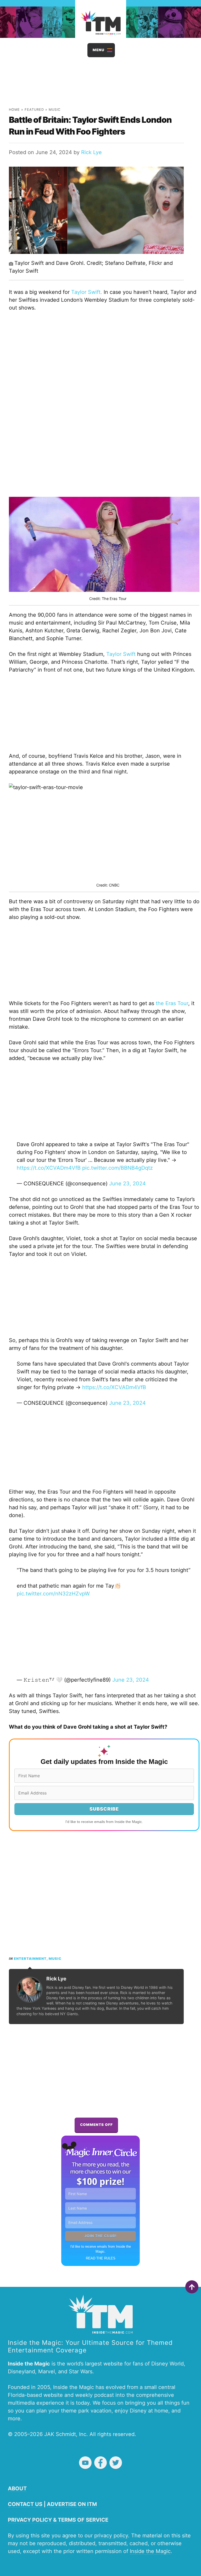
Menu (99, 50)
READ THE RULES (101, 2258)
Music (55, 110)
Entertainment (30, 1959)
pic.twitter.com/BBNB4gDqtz (118, 1168)
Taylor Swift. (87, 292)
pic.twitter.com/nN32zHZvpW (53, 1594)
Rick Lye (91, 152)
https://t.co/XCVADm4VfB (49, 1168)
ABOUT (17, 2488)
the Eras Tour (172, 1003)
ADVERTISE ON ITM (72, 2504)
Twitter (116, 2463)
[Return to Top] (192, 2287)
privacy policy (111, 2536)
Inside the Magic (150, 2551)
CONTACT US (25, 2504)
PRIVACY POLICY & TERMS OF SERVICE (58, 2520)
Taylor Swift (121, 654)
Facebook (100, 2463)
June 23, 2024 (127, 1184)
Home (14, 110)
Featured (34, 110)
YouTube (85, 2463)
